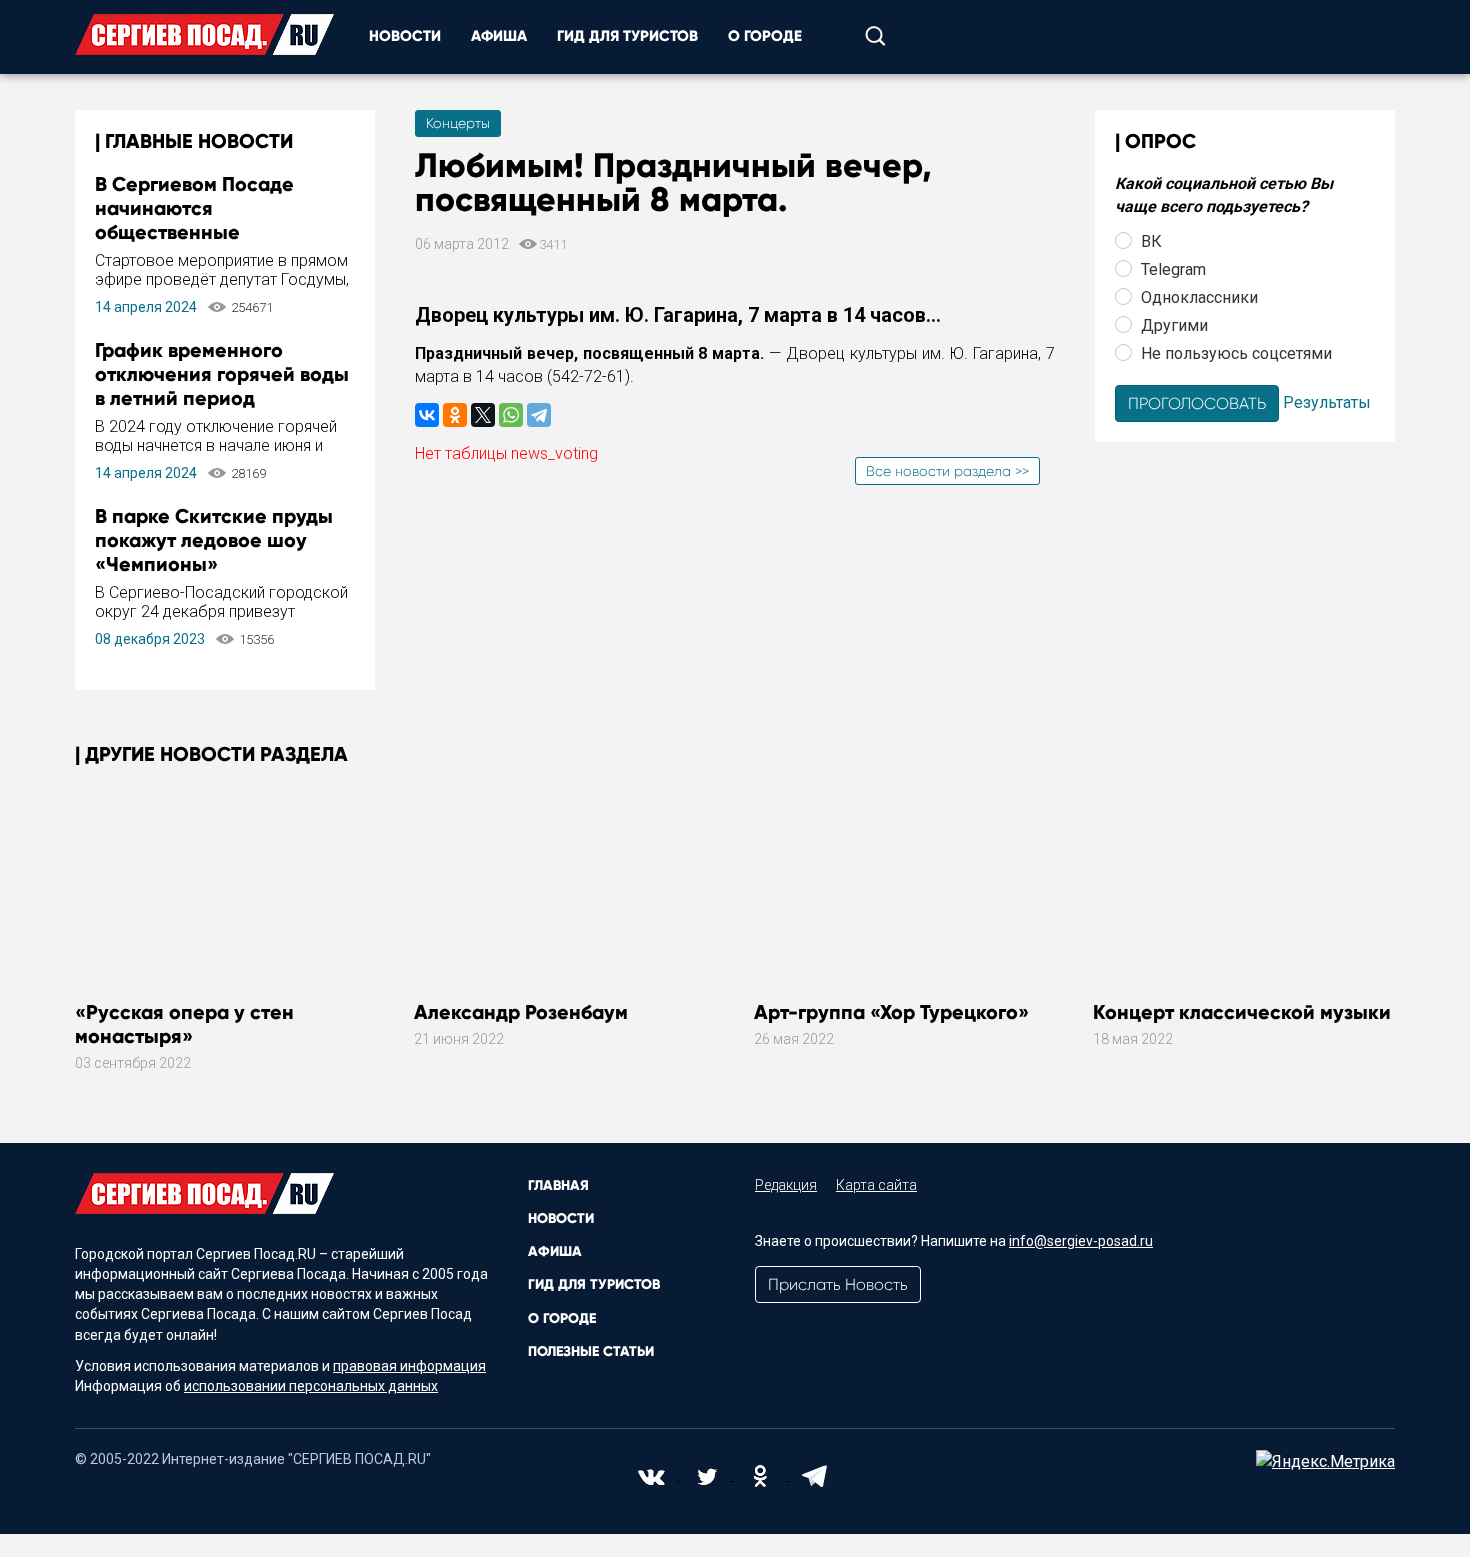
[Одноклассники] (455, 415)
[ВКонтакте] (427, 415)
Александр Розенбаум (521, 1012)
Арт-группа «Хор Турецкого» (891, 1012)
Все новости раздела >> (947, 471)
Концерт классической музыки (1242, 1012)
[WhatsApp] (511, 415)
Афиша (499, 36)
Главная (558, 1185)
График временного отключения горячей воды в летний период (222, 374)
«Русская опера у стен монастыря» (184, 1024)
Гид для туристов (627, 36)
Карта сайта (876, 1185)
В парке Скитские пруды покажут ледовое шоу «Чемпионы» (214, 540)
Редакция (786, 1185)
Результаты (1327, 401)
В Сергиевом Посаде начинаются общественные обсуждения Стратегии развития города (207, 232)
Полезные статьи (591, 1351)
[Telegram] (539, 415)
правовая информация (409, 1366)
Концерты (458, 123)
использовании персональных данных (311, 1386)
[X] (483, 415)
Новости (405, 36)
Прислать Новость (838, 1284)
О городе (765, 36)
